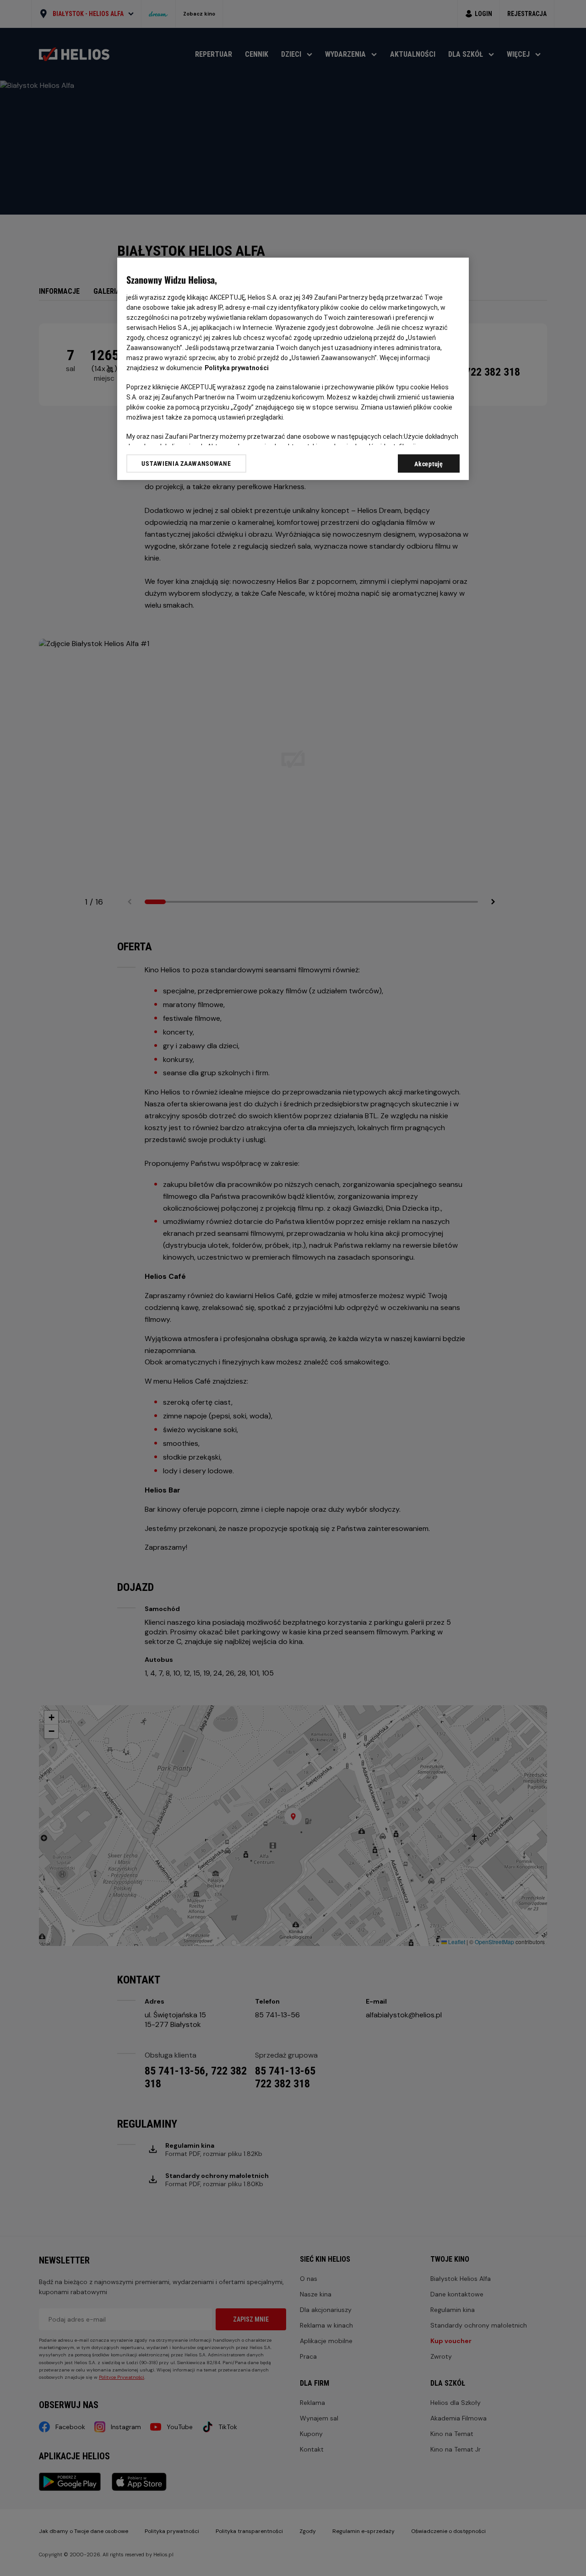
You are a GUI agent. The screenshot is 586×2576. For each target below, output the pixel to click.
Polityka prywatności (237, 368)
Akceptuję (429, 464)
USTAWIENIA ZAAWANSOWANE (186, 463)
